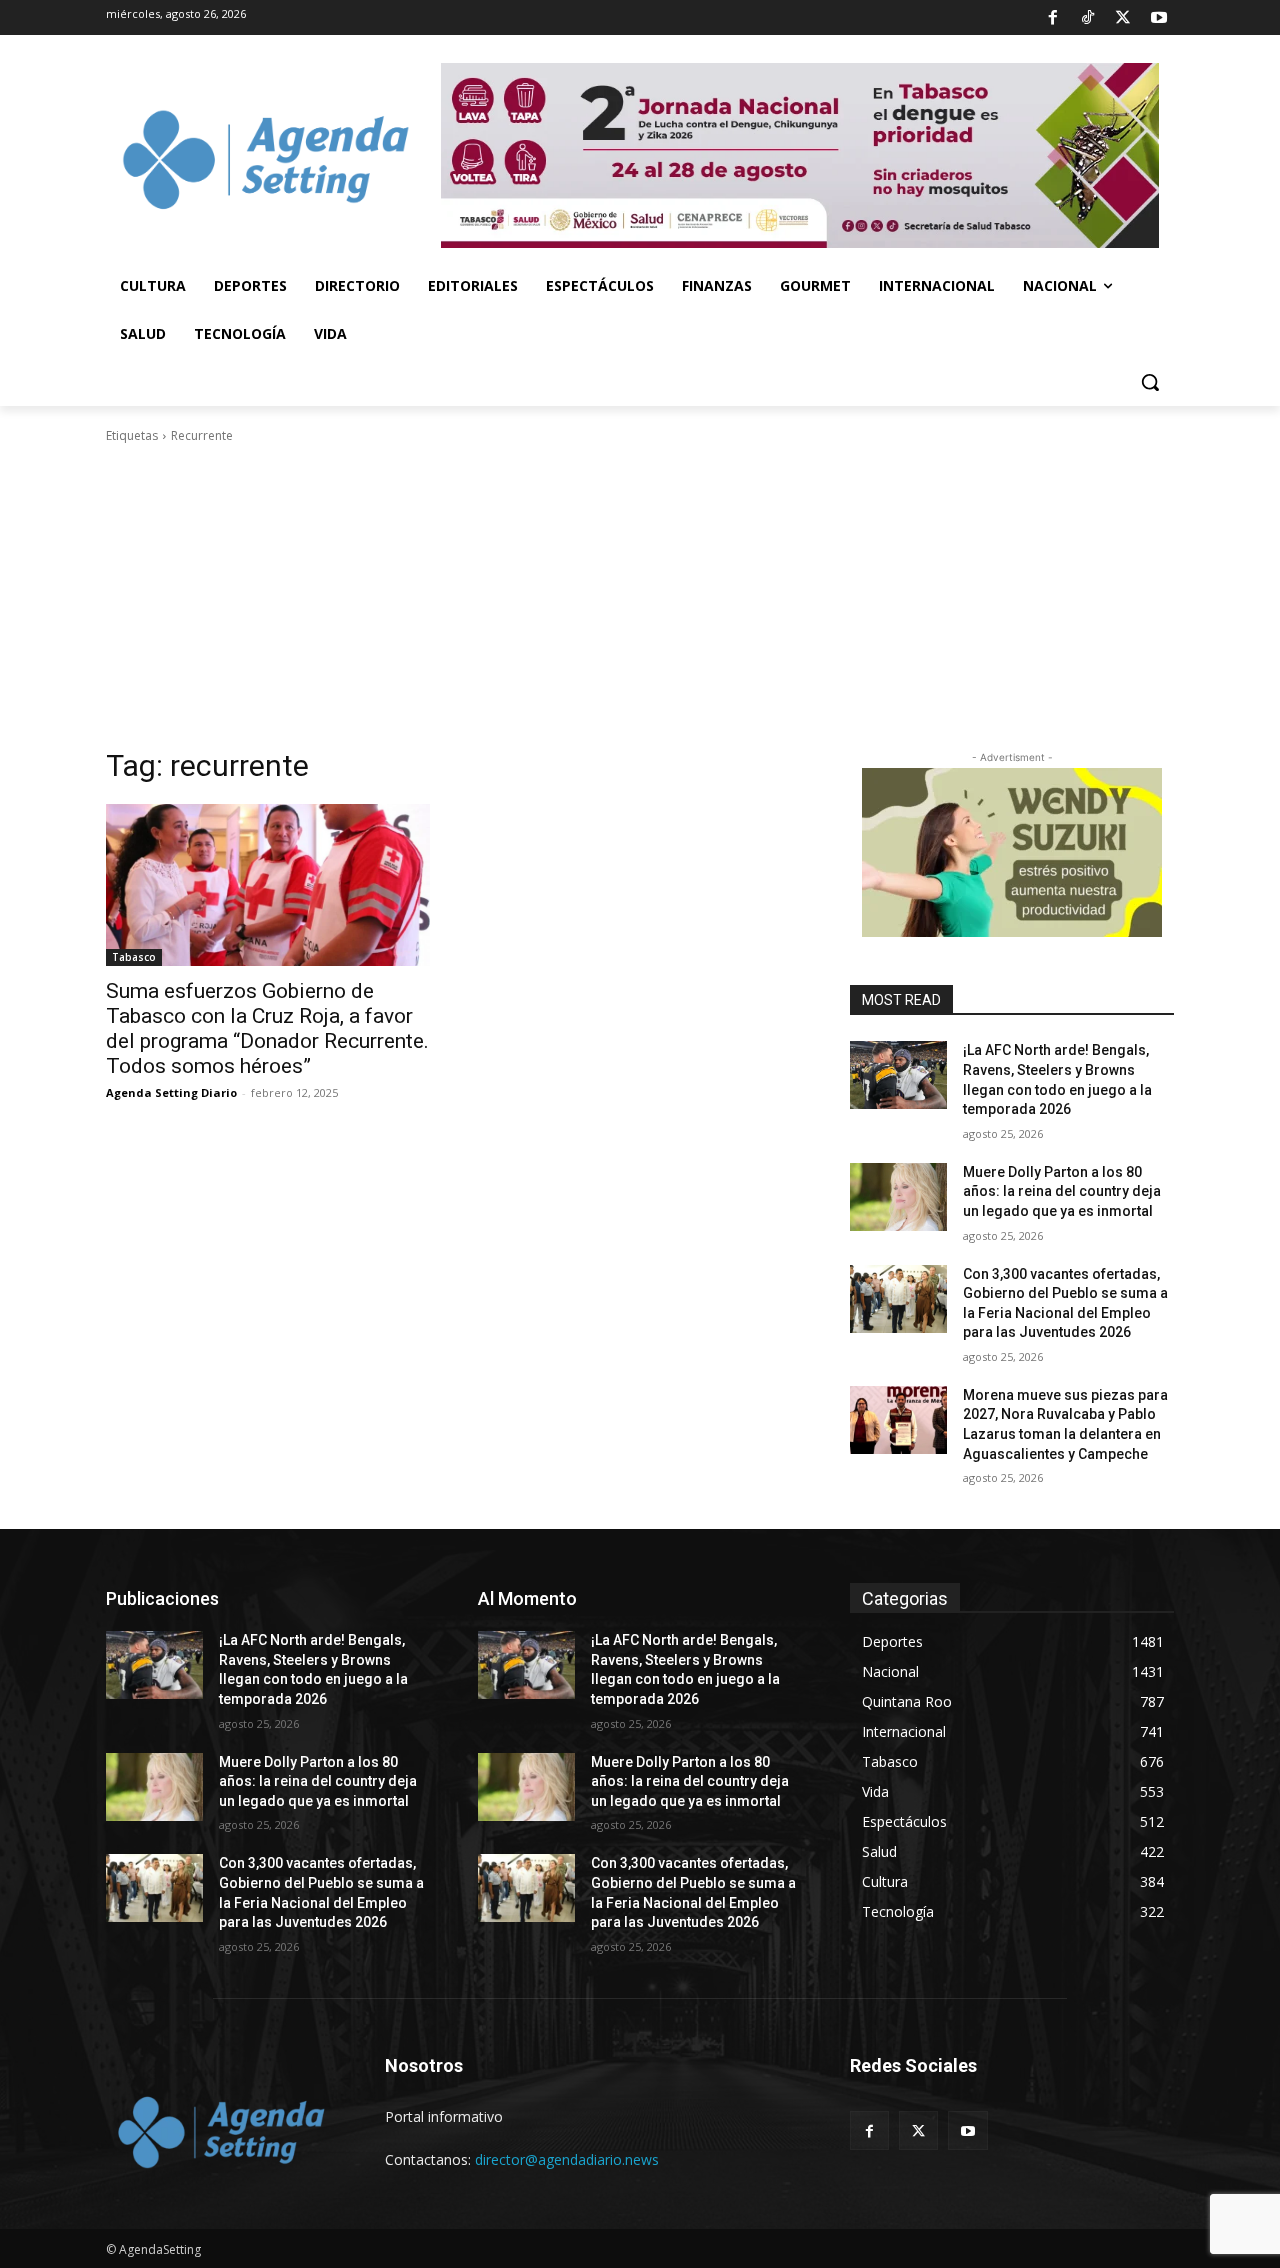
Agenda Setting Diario (171, 1092)
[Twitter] (1123, 18)
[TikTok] (1088, 18)
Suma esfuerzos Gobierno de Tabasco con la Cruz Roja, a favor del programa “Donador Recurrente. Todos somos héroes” (267, 1028)
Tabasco (134, 957)
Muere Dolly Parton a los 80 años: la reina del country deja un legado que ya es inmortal (1062, 1191)
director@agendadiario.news (567, 2159)
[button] (1150, 382)
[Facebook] (1052, 18)
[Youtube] (1159, 18)
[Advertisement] (640, 596)
